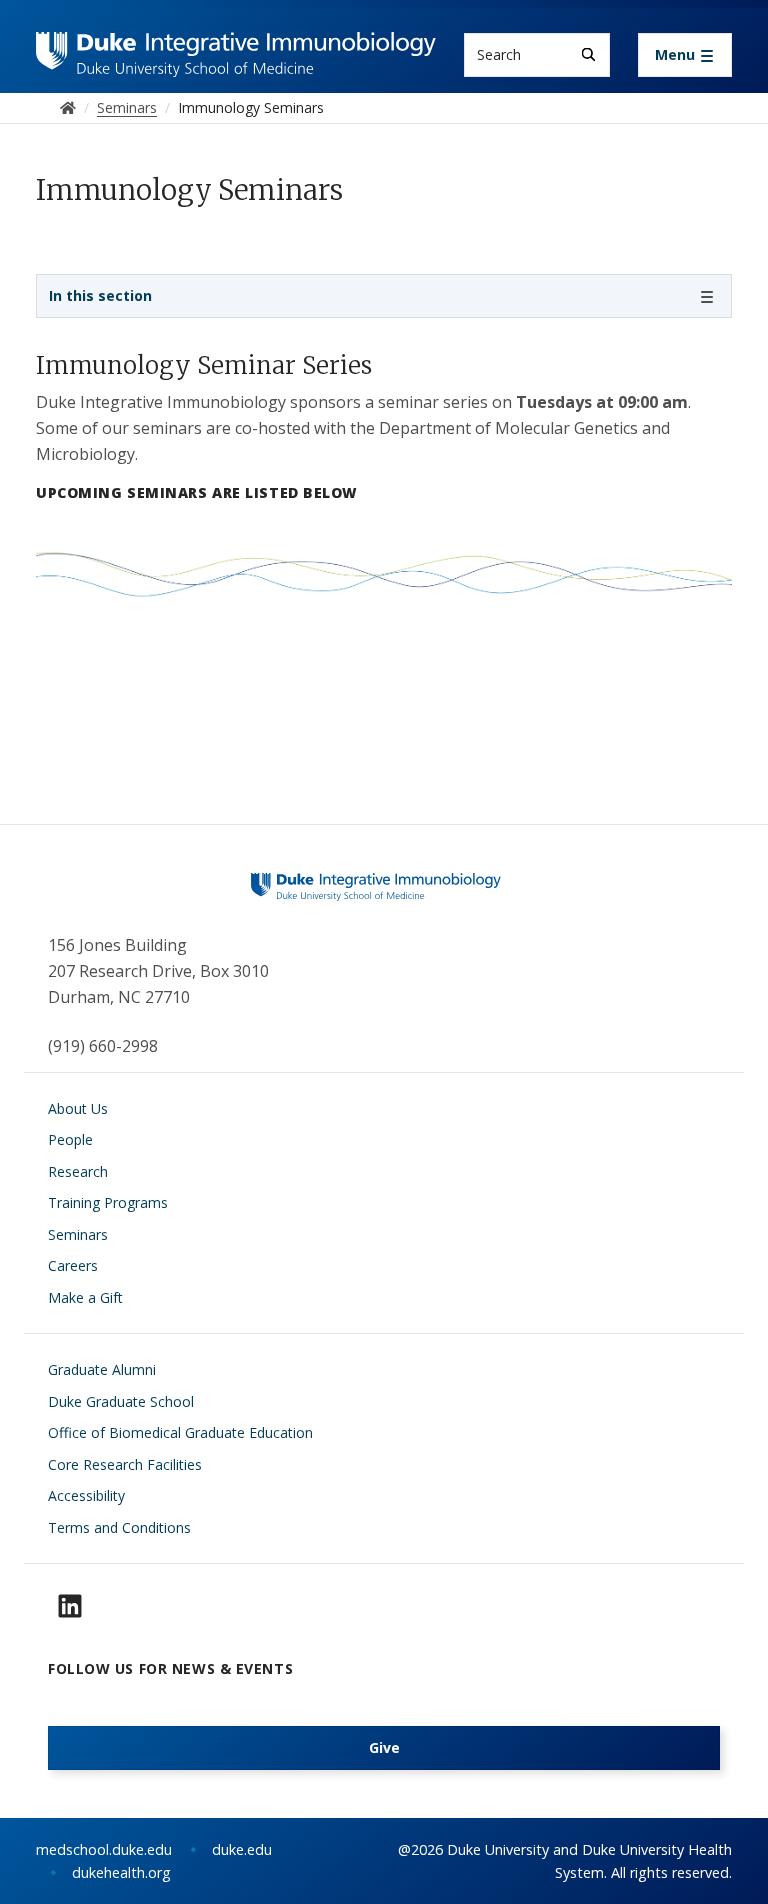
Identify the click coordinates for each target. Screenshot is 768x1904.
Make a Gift (85, 1297)
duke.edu (242, 1849)
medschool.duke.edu (104, 1849)
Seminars (78, 1234)
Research (78, 1171)
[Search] (588, 54)
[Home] (236, 50)
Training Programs (108, 1202)
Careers (73, 1265)
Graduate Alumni (102, 1369)
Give (384, 1747)
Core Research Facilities (125, 1464)
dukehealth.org (121, 1872)
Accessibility (86, 1495)
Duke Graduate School (121, 1401)
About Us (78, 1108)
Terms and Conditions (119, 1527)
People (70, 1139)
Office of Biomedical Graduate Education (180, 1432)
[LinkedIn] (70, 1606)
